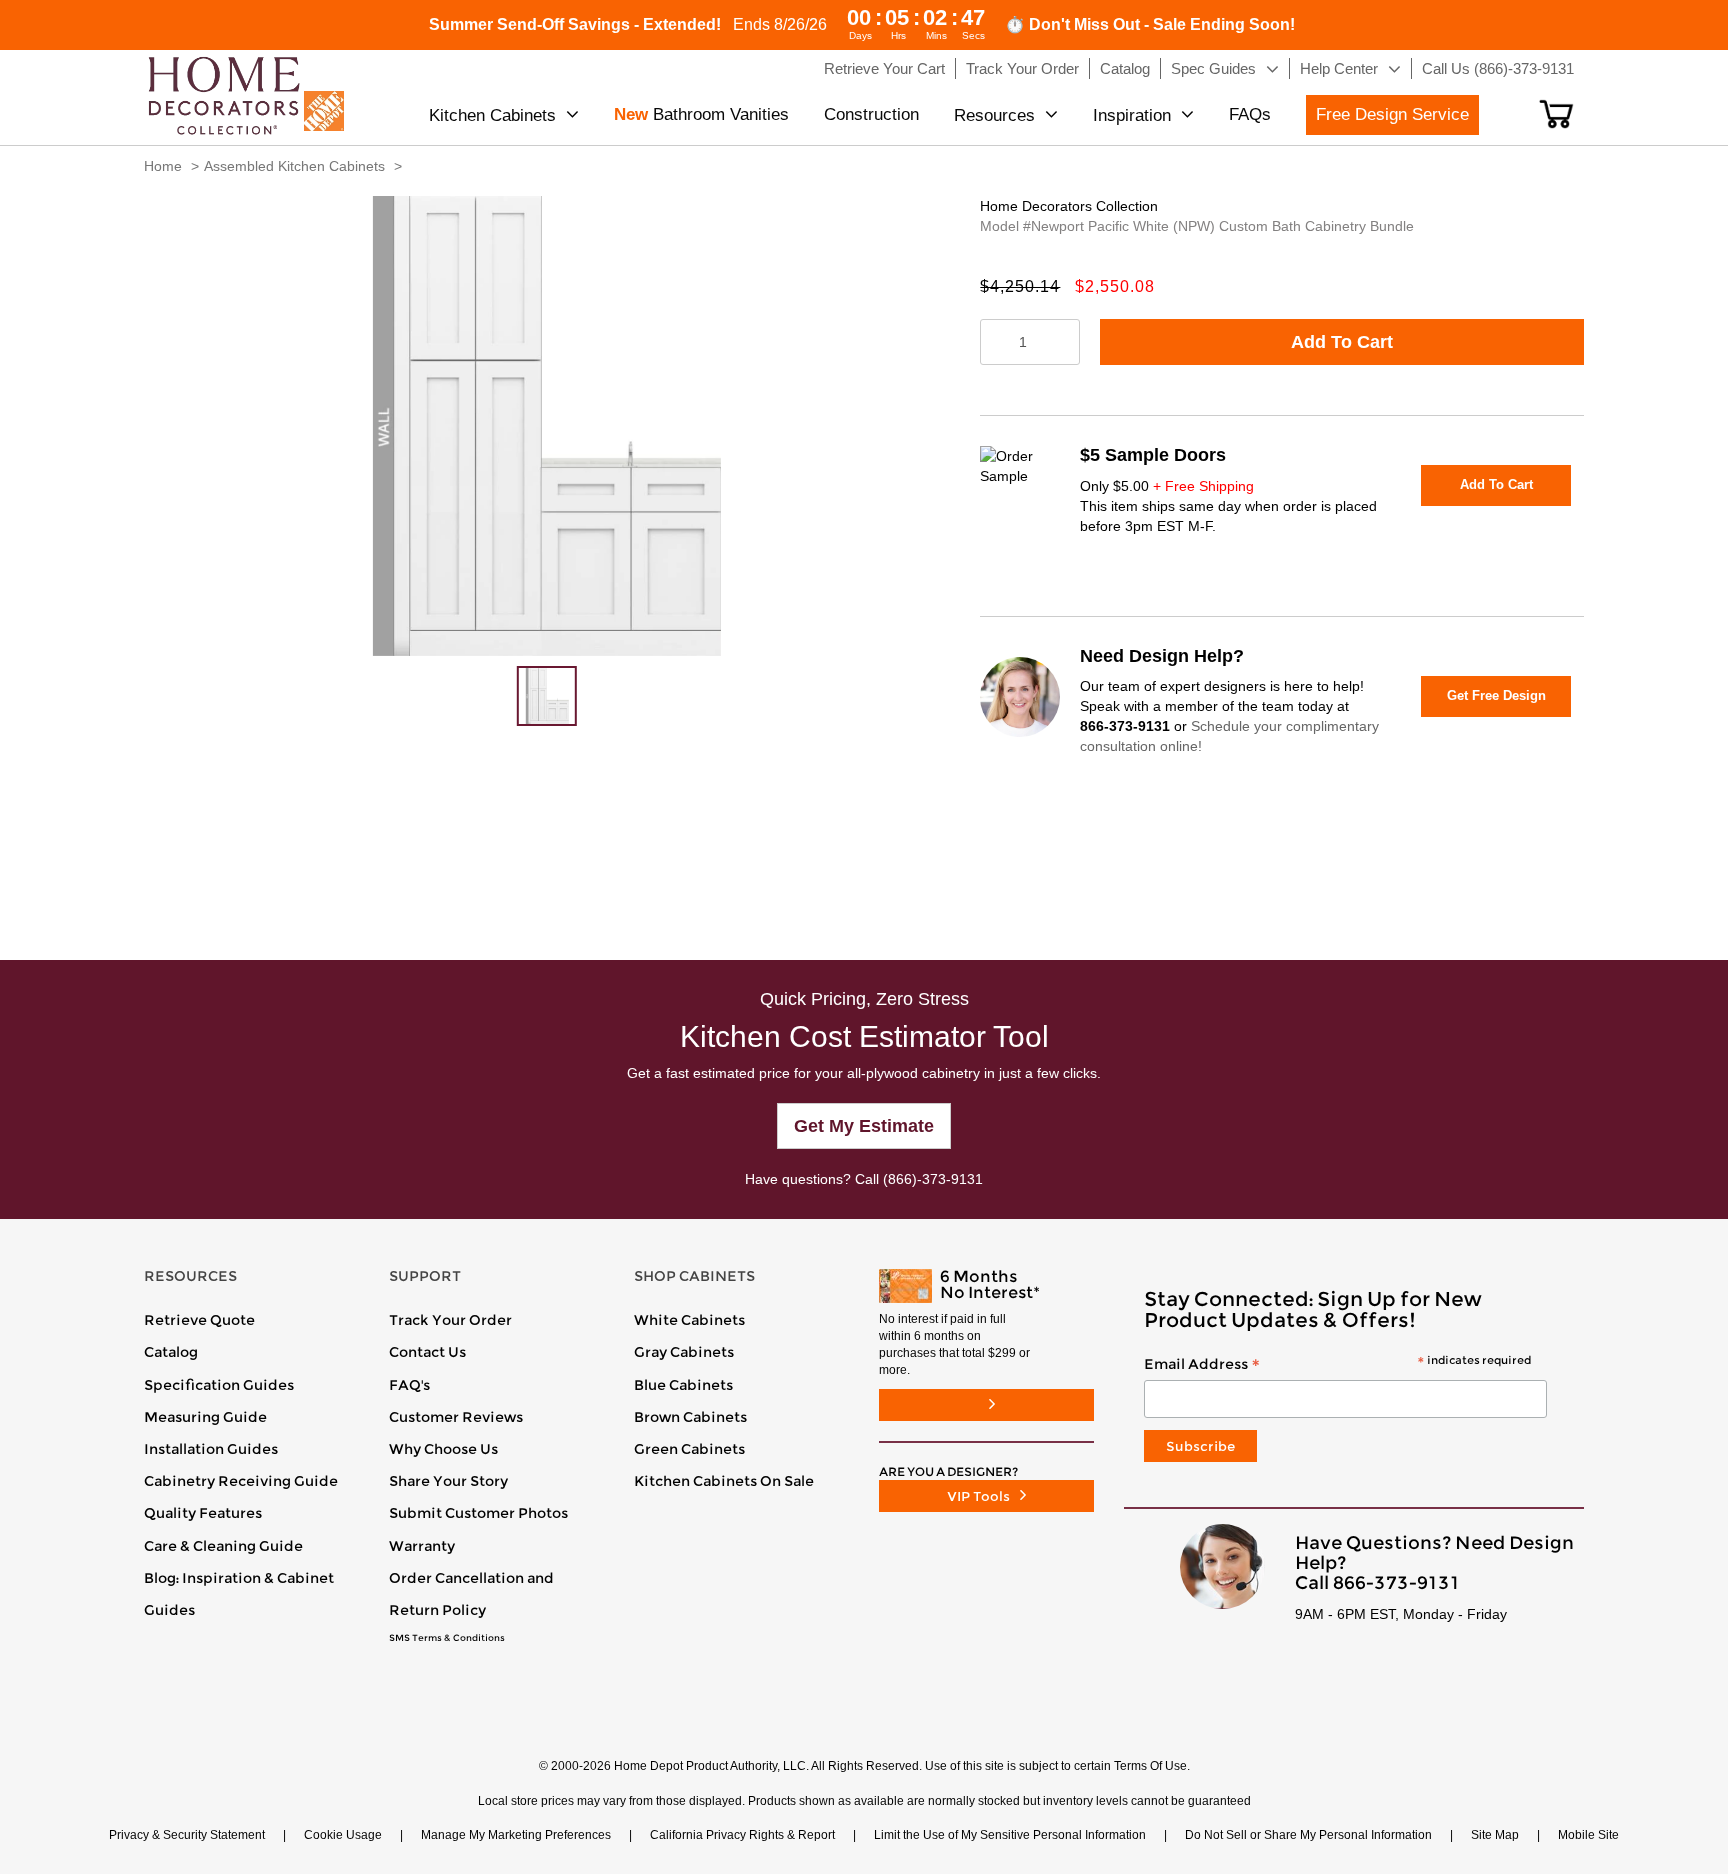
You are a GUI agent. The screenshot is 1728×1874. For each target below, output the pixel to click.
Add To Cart (1342, 342)
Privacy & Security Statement (187, 1835)
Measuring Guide (205, 1417)
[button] (1556, 114)
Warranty (422, 1546)
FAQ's (409, 1385)
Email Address (1337, 1365)
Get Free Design (1496, 695)
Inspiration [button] (1132, 115)
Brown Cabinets (690, 1417)
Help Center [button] (1339, 68)
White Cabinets (689, 1320)
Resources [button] (994, 115)
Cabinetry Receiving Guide (241, 1481)
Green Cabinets (689, 1449)
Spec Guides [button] (1213, 68)
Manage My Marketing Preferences (516, 1835)
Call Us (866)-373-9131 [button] (1498, 68)
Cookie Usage (343, 1835)
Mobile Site (1588, 1835)
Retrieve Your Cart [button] (884, 68)
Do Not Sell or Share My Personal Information (1308, 1835)
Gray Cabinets (684, 1352)
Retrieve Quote (199, 1320)
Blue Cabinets (683, 1385)
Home (163, 166)
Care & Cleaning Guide (223, 1546)
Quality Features (203, 1513)
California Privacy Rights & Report (742, 1835)
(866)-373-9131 (933, 1179)
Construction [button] (871, 114)
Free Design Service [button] (1392, 114)
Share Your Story (448, 1481)
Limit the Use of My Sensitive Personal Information (1010, 1835)
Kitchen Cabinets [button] (492, 115)
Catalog (171, 1352)
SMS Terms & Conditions (447, 1638)
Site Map (1495, 1835)
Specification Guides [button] (219, 1385)
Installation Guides (211, 1449)
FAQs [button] (1250, 114)
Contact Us (427, 1352)
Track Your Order (450, 1320)
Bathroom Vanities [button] (701, 114)
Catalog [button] (1125, 68)
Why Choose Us (443, 1449)
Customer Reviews (456, 1417)
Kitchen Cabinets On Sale (724, 1481)
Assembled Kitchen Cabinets (294, 166)
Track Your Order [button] (1022, 68)
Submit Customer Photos (478, 1513)
